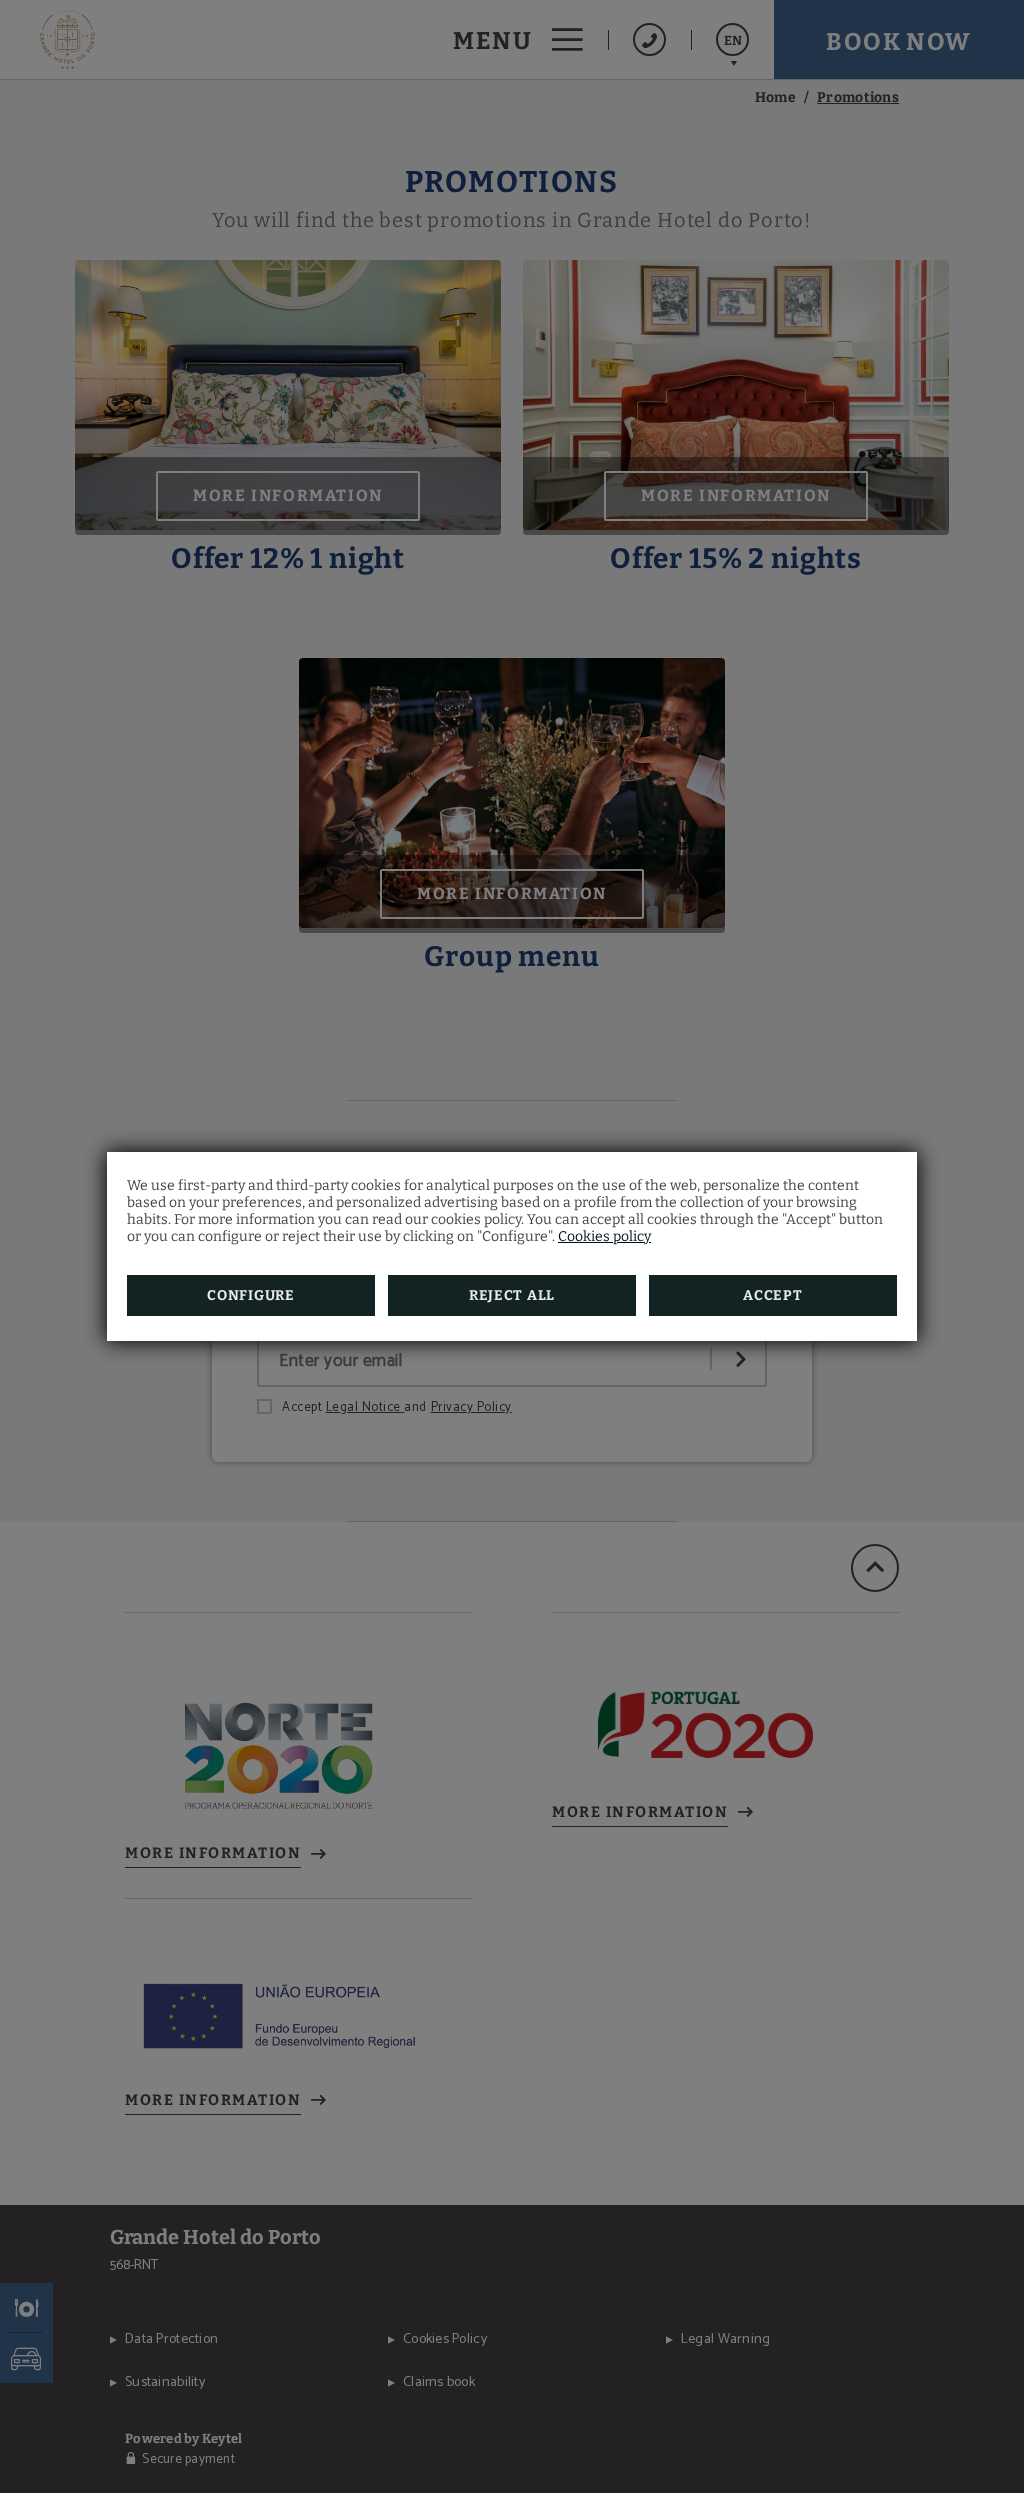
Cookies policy (604, 1236)
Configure (250, 1295)
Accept (772, 1295)
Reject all (512, 1295)
